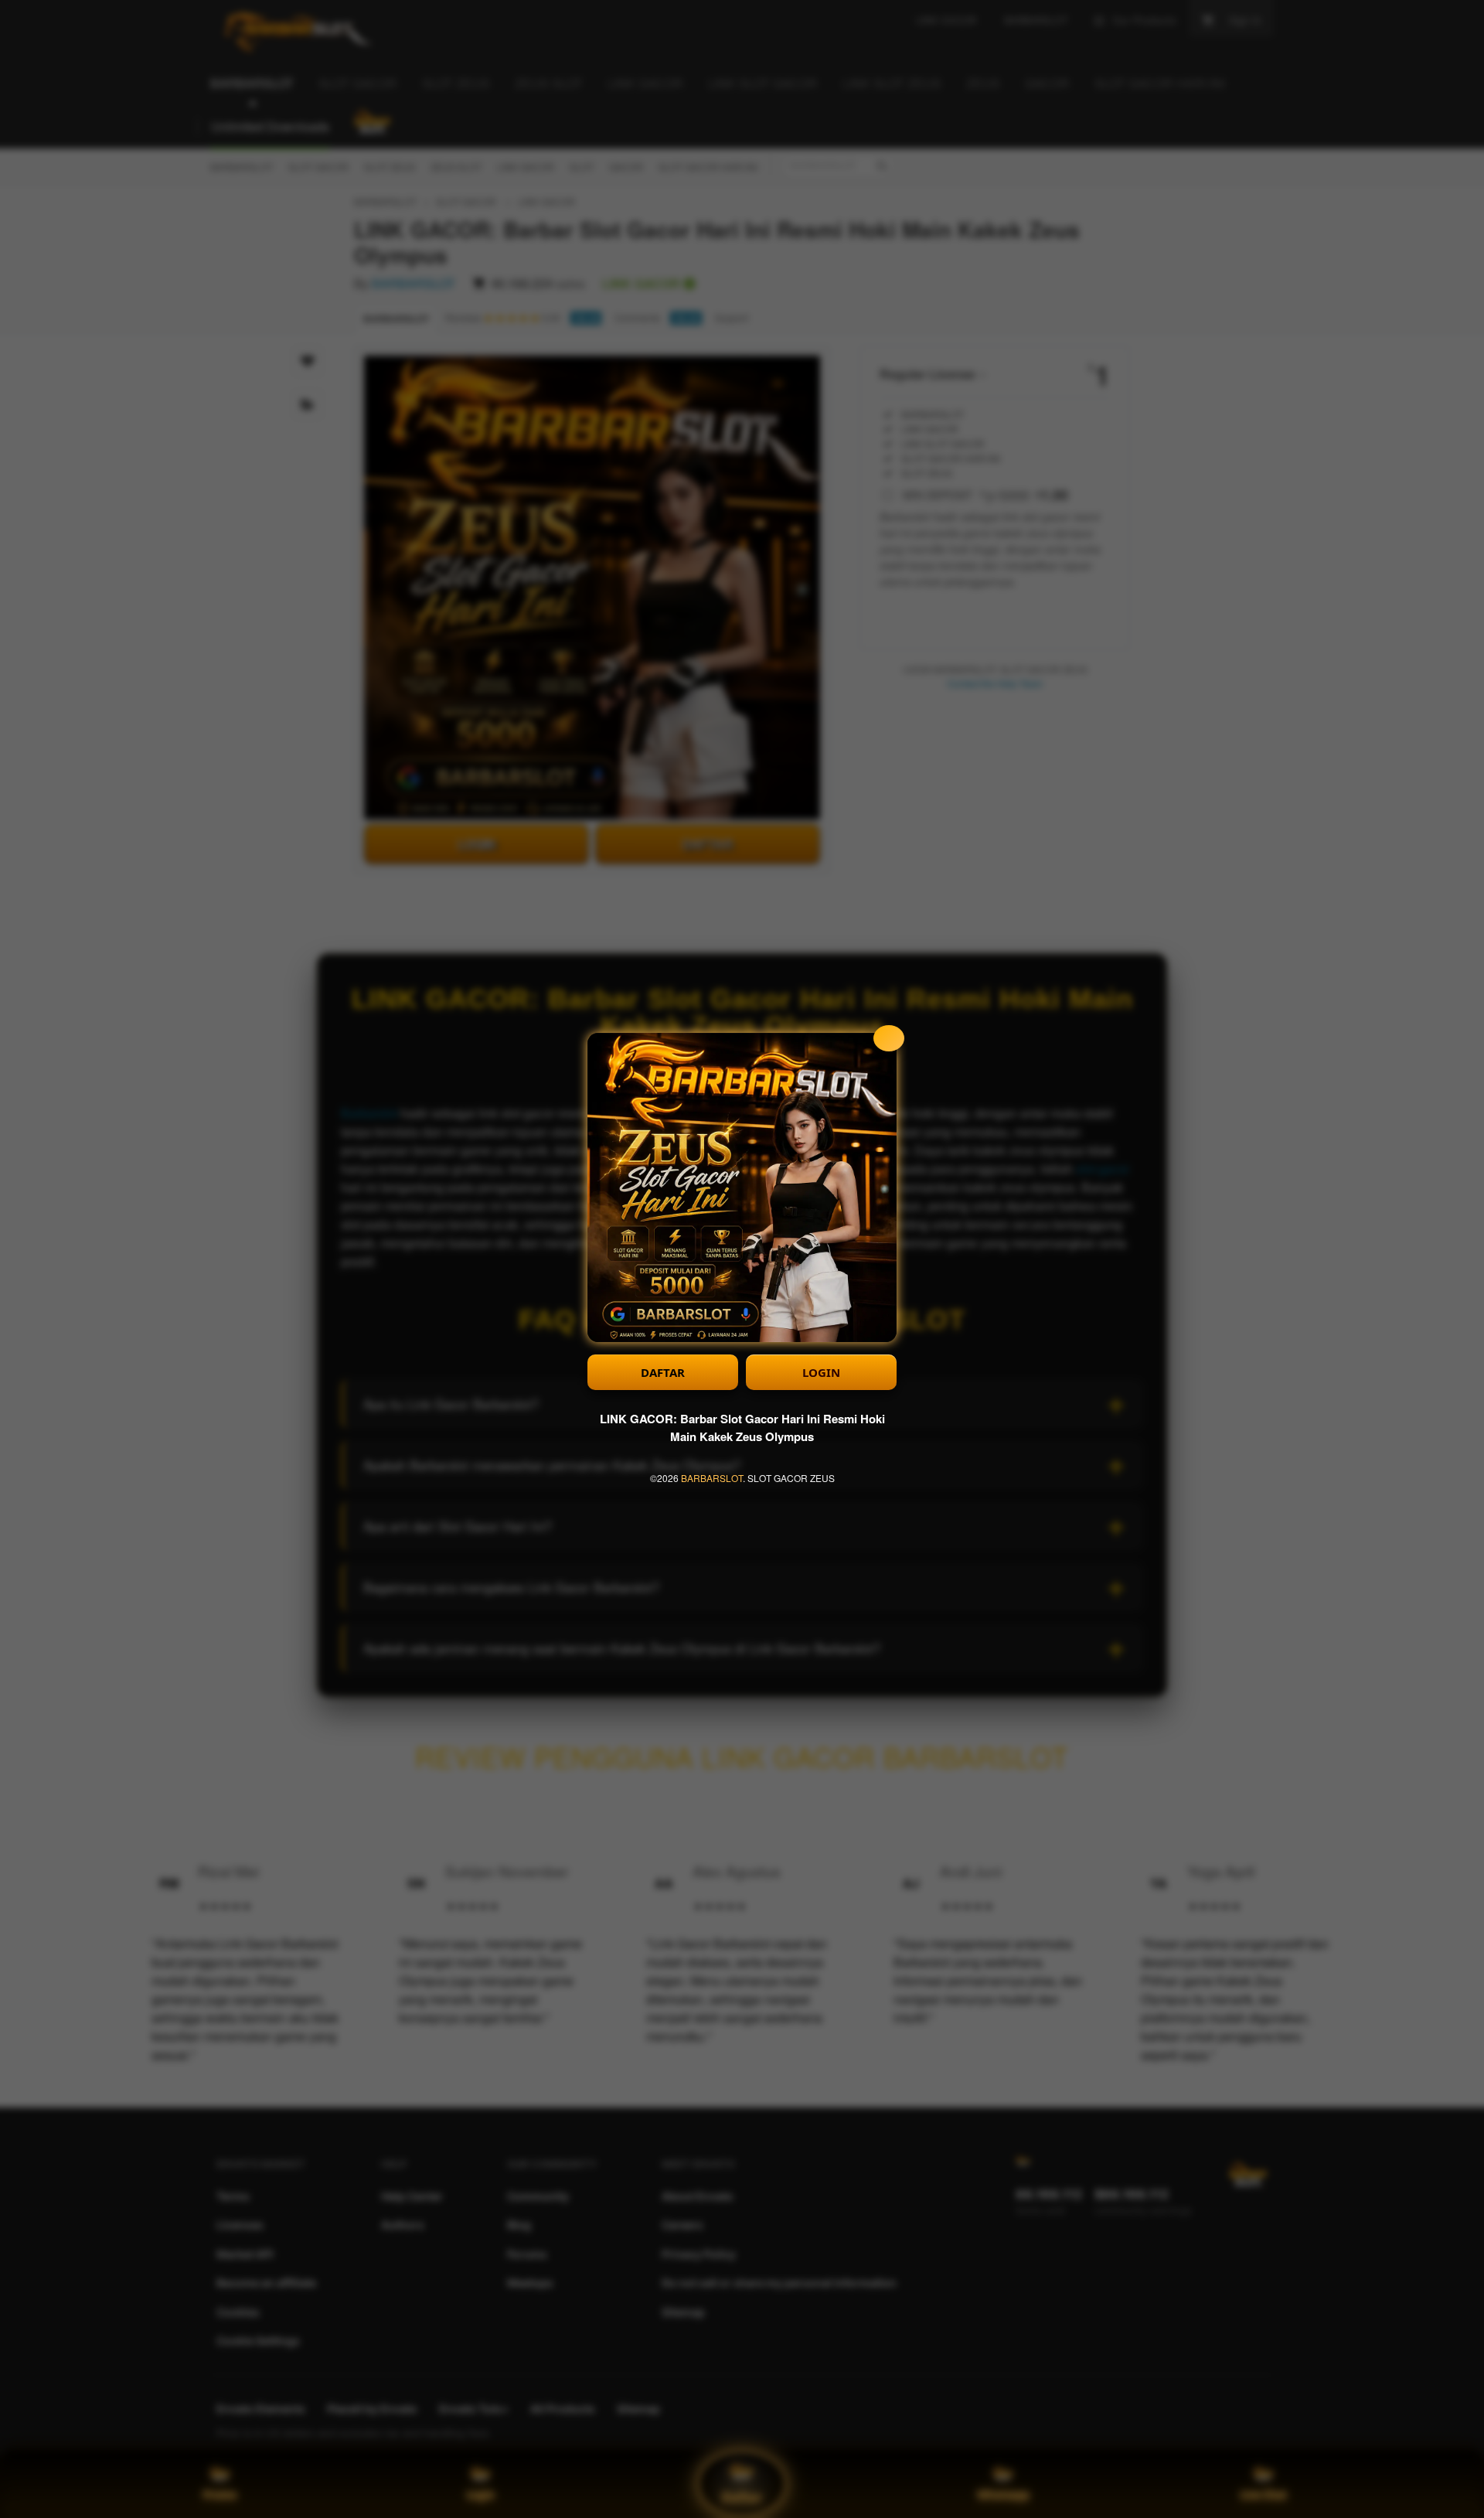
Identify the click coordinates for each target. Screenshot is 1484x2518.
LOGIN (821, 1372)
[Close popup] (889, 1038)
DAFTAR (663, 1372)
